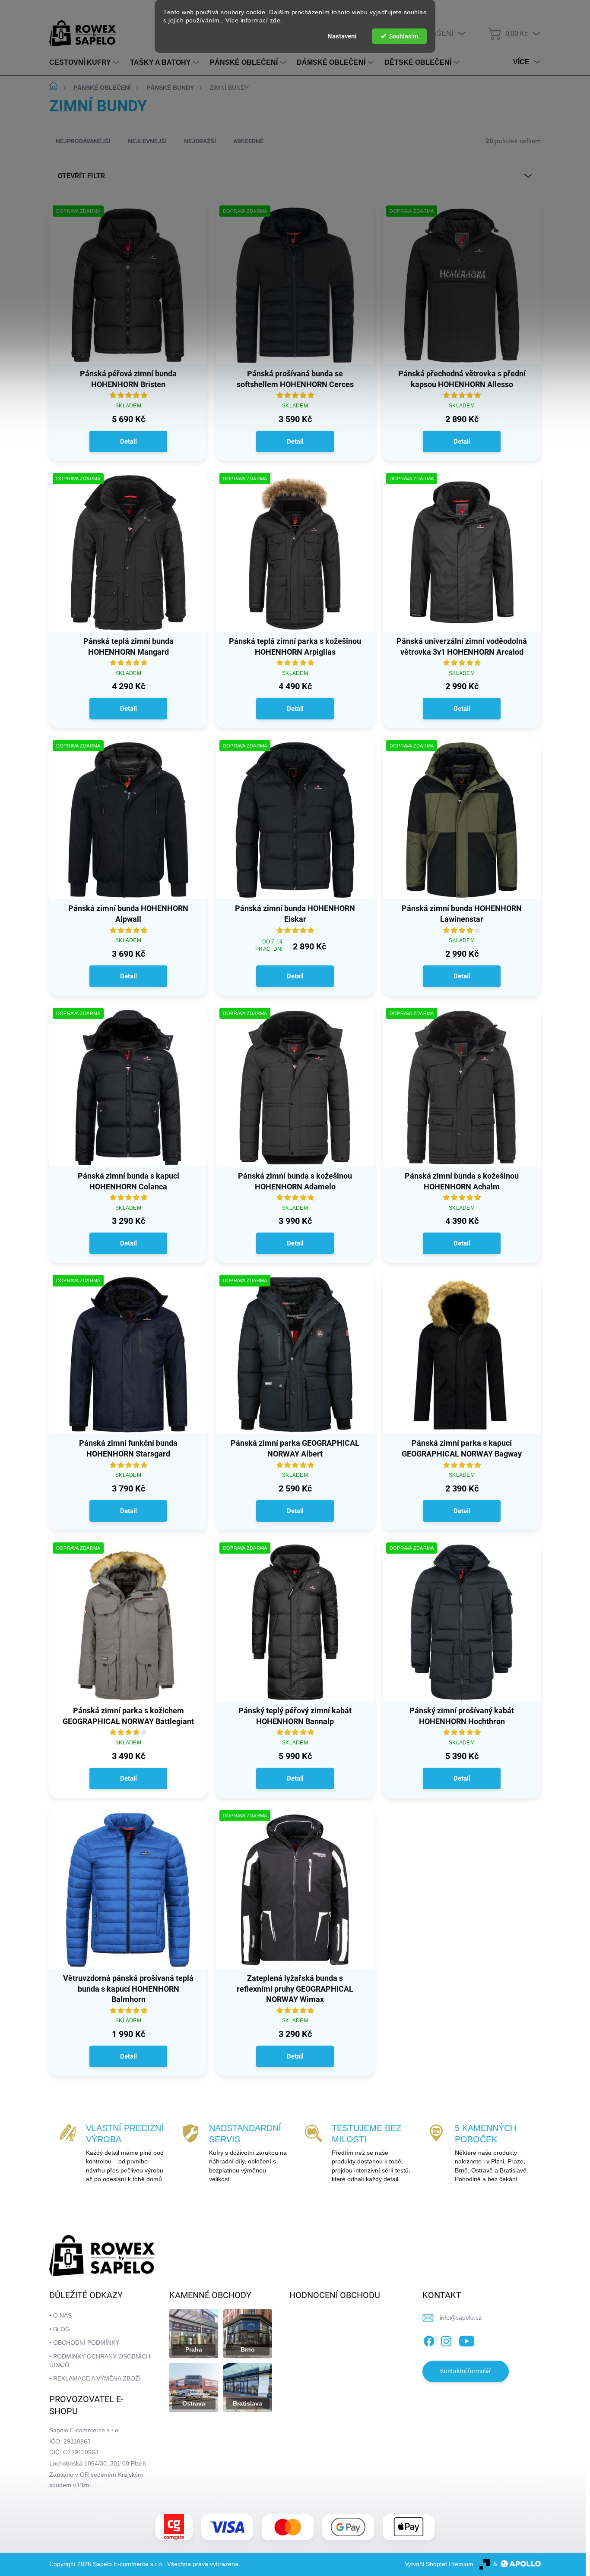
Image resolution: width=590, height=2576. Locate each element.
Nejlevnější (147, 141)
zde (275, 20)
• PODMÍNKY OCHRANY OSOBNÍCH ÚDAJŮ (100, 2361)
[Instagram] (446, 2340)
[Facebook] (429, 2340)
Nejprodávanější (83, 141)
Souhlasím (404, 36)
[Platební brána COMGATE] (174, 2527)
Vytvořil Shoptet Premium (439, 2564)
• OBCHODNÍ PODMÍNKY (84, 2343)
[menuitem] (85, 63)
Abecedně (248, 141)
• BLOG (60, 2329)
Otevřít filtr (81, 176)
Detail (128, 441)
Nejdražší (200, 141)
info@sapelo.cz (461, 2317)
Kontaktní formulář (466, 2371)
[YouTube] (467, 2340)
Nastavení (342, 36)
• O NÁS (60, 2315)
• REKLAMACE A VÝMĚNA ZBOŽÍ (95, 2378)
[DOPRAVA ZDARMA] (128, 290)
